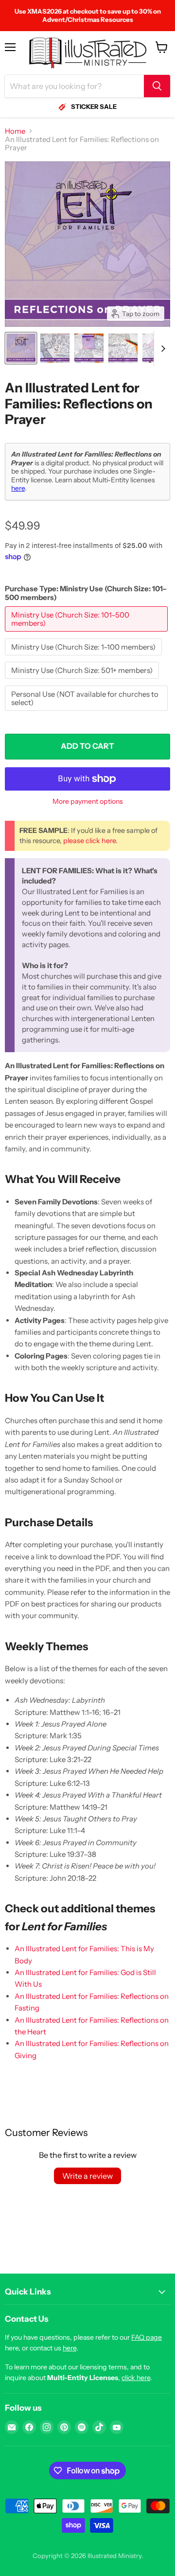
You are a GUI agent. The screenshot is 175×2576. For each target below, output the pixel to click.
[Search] (157, 86)
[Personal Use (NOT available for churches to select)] (87, 713)
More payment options (88, 801)
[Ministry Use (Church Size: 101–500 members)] (87, 634)
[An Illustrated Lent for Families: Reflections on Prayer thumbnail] (21, 348)
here (18, 488)
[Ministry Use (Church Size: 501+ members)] (83, 681)
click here (136, 2378)
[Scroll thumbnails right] (161, 349)
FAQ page (147, 2337)
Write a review (87, 2176)
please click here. (90, 841)
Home (15, 131)
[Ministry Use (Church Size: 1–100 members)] (85, 658)
